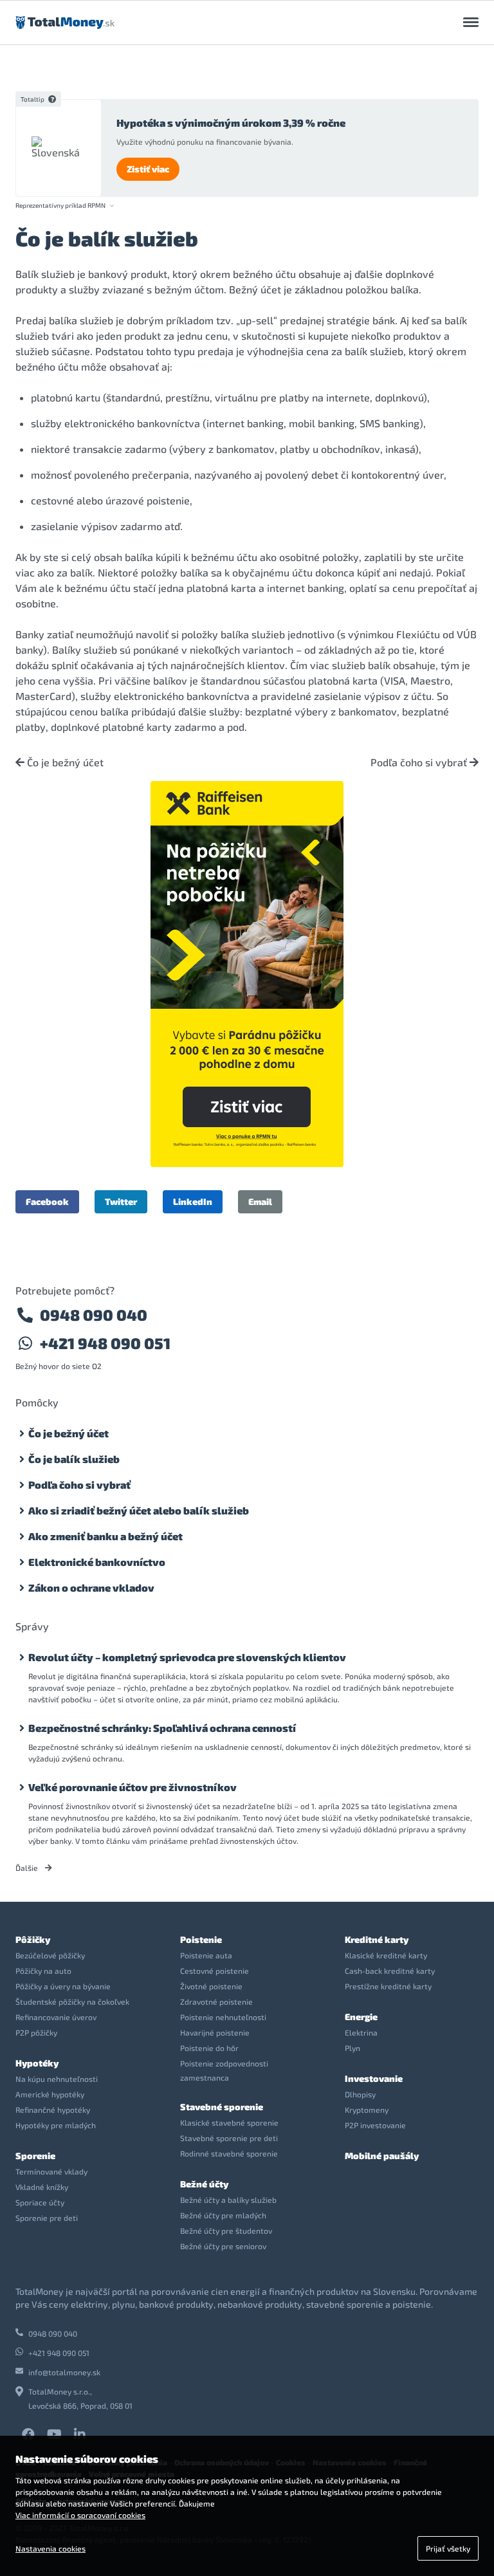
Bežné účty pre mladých (223, 2215)
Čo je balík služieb (74, 1459)
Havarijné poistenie (215, 2032)
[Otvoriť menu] (471, 23)
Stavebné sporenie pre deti (229, 2138)
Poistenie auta (206, 1955)
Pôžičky (33, 1939)
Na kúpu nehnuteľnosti (57, 2079)
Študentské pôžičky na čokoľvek (72, 2001)
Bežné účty (204, 2184)
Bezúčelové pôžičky (50, 1955)
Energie (361, 2017)
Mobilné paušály (382, 2156)
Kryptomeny (367, 2110)
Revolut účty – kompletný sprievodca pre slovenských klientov (187, 1657)
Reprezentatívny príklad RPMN (60, 206)
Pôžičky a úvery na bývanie (63, 1986)
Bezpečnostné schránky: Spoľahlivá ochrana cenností (162, 1728)
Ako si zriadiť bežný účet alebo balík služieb (139, 1510)
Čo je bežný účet (64, 762)
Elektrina (361, 2032)
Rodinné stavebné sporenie (229, 2153)
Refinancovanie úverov (56, 2017)
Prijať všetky (448, 2548)
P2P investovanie (375, 2125)
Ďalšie (28, 1868)
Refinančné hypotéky (53, 2110)
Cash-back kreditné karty (390, 1971)
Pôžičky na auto (43, 1971)
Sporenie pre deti (47, 2218)
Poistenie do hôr (209, 2048)
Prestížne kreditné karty (388, 1986)
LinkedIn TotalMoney (80, 2434)
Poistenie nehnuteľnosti (223, 2017)
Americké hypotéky (50, 2094)
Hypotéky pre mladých (56, 2125)
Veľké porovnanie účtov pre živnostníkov (133, 1787)
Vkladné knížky (42, 2187)
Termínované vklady (51, 2171)
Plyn (352, 2048)
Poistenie (201, 1939)
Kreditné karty (377, 1939)
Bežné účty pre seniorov (223, 2246)
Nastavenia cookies (50, 2548)
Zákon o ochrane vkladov (91, 1587)
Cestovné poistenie (215, 1971)
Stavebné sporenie (222, 2107)
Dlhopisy (360, 2094)
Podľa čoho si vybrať (420, 762)
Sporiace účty (40, 2202)
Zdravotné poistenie (216, 2001)
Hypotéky (37, 2063)
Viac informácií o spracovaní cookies (80, 2515)
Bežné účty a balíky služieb (228, 2200)
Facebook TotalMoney (28, 2434)
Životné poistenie (211, 1986)
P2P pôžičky (36, 2032)
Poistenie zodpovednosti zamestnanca (224, 2070)
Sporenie (35, 2156)
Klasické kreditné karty (386, 1955)
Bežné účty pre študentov (226, 2231)
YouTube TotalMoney (54, 2434)
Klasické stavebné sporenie (229, 2122)
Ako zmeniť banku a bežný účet (105, 1536)
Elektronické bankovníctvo (97, 1562)
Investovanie (374, 2078)
